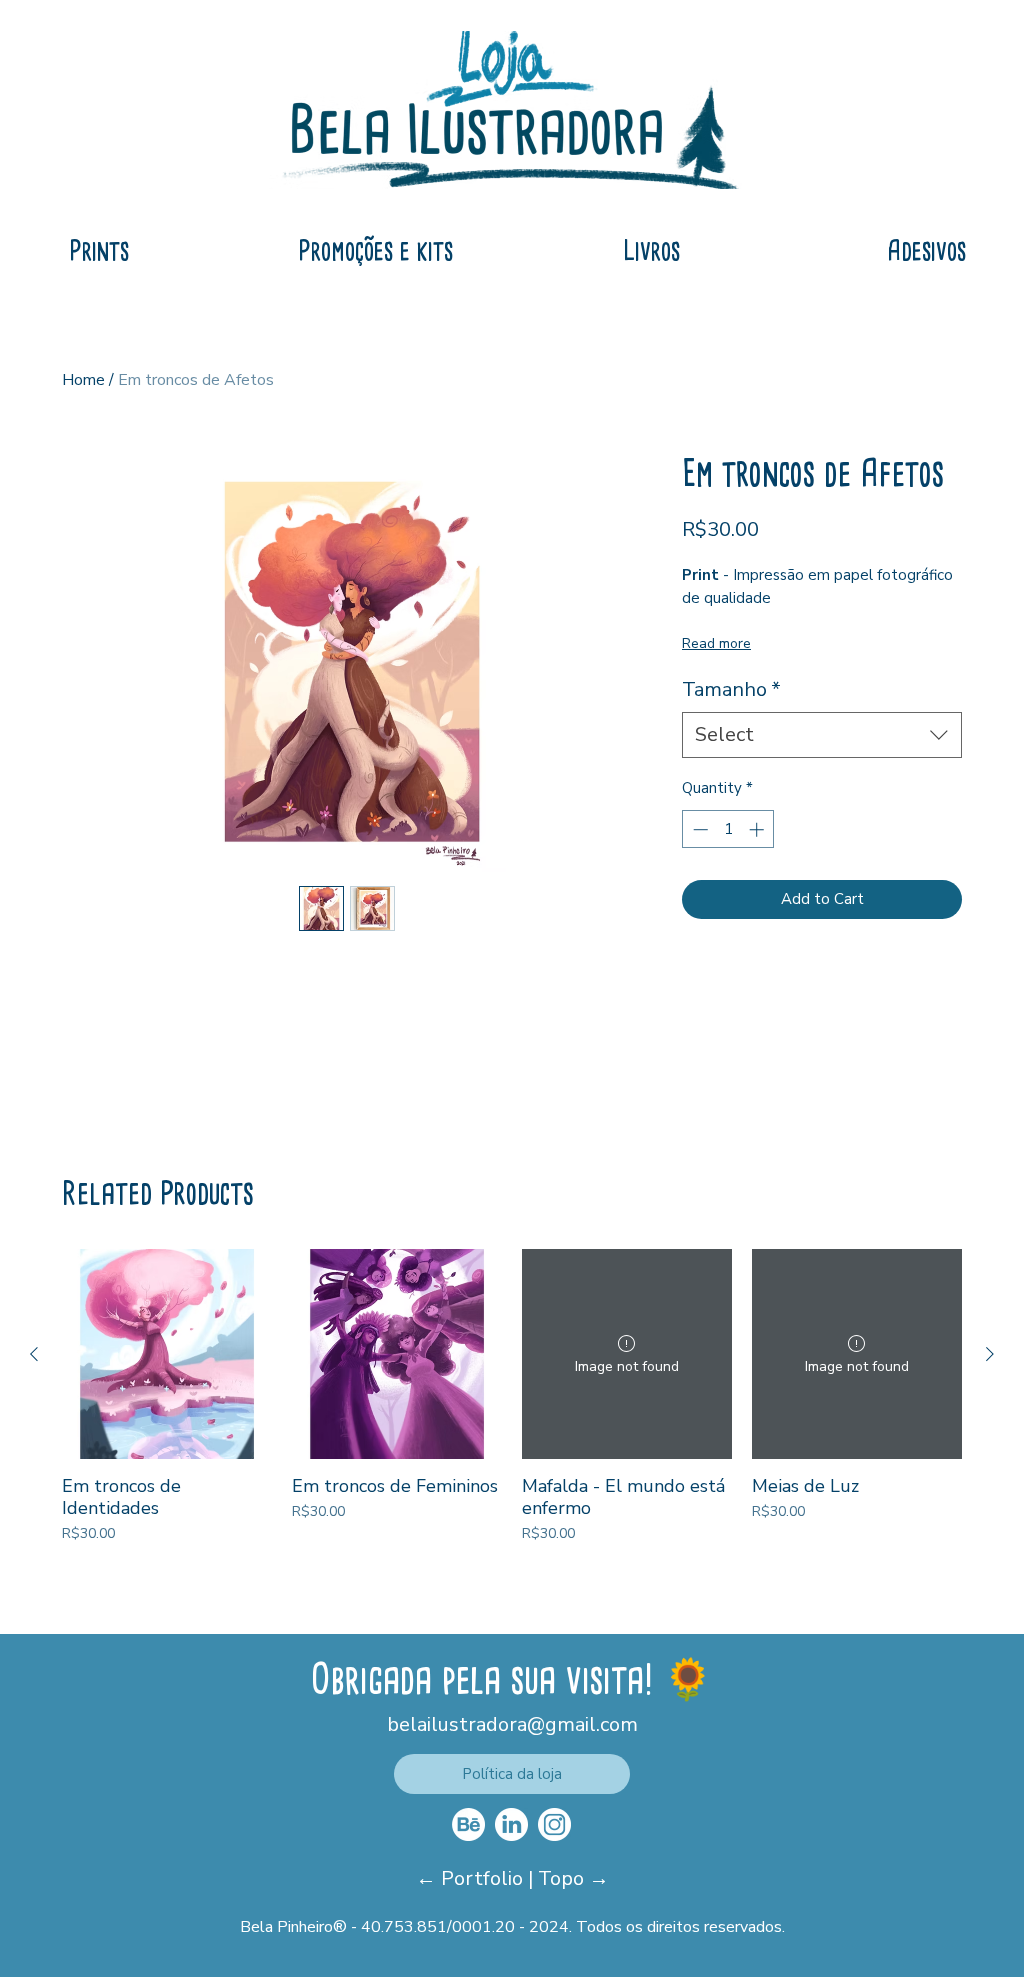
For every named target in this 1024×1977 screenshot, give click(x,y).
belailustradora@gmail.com (512, 1724)
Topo (563, 1878)
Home (83, 380)
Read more (716, 643)
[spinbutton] (728, 829)
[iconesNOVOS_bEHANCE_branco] (468, 1824)
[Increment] (758, 829)
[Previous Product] (34, 1354)
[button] (512, 1774)
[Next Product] (990, 1354)
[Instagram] (554, 1824)
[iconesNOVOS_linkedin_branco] (511, 1824)
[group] (512, 1396)
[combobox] (822, 735)
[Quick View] (167, 1354)
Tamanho (731, 689)
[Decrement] (698, 829)
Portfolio (484, 1878)
